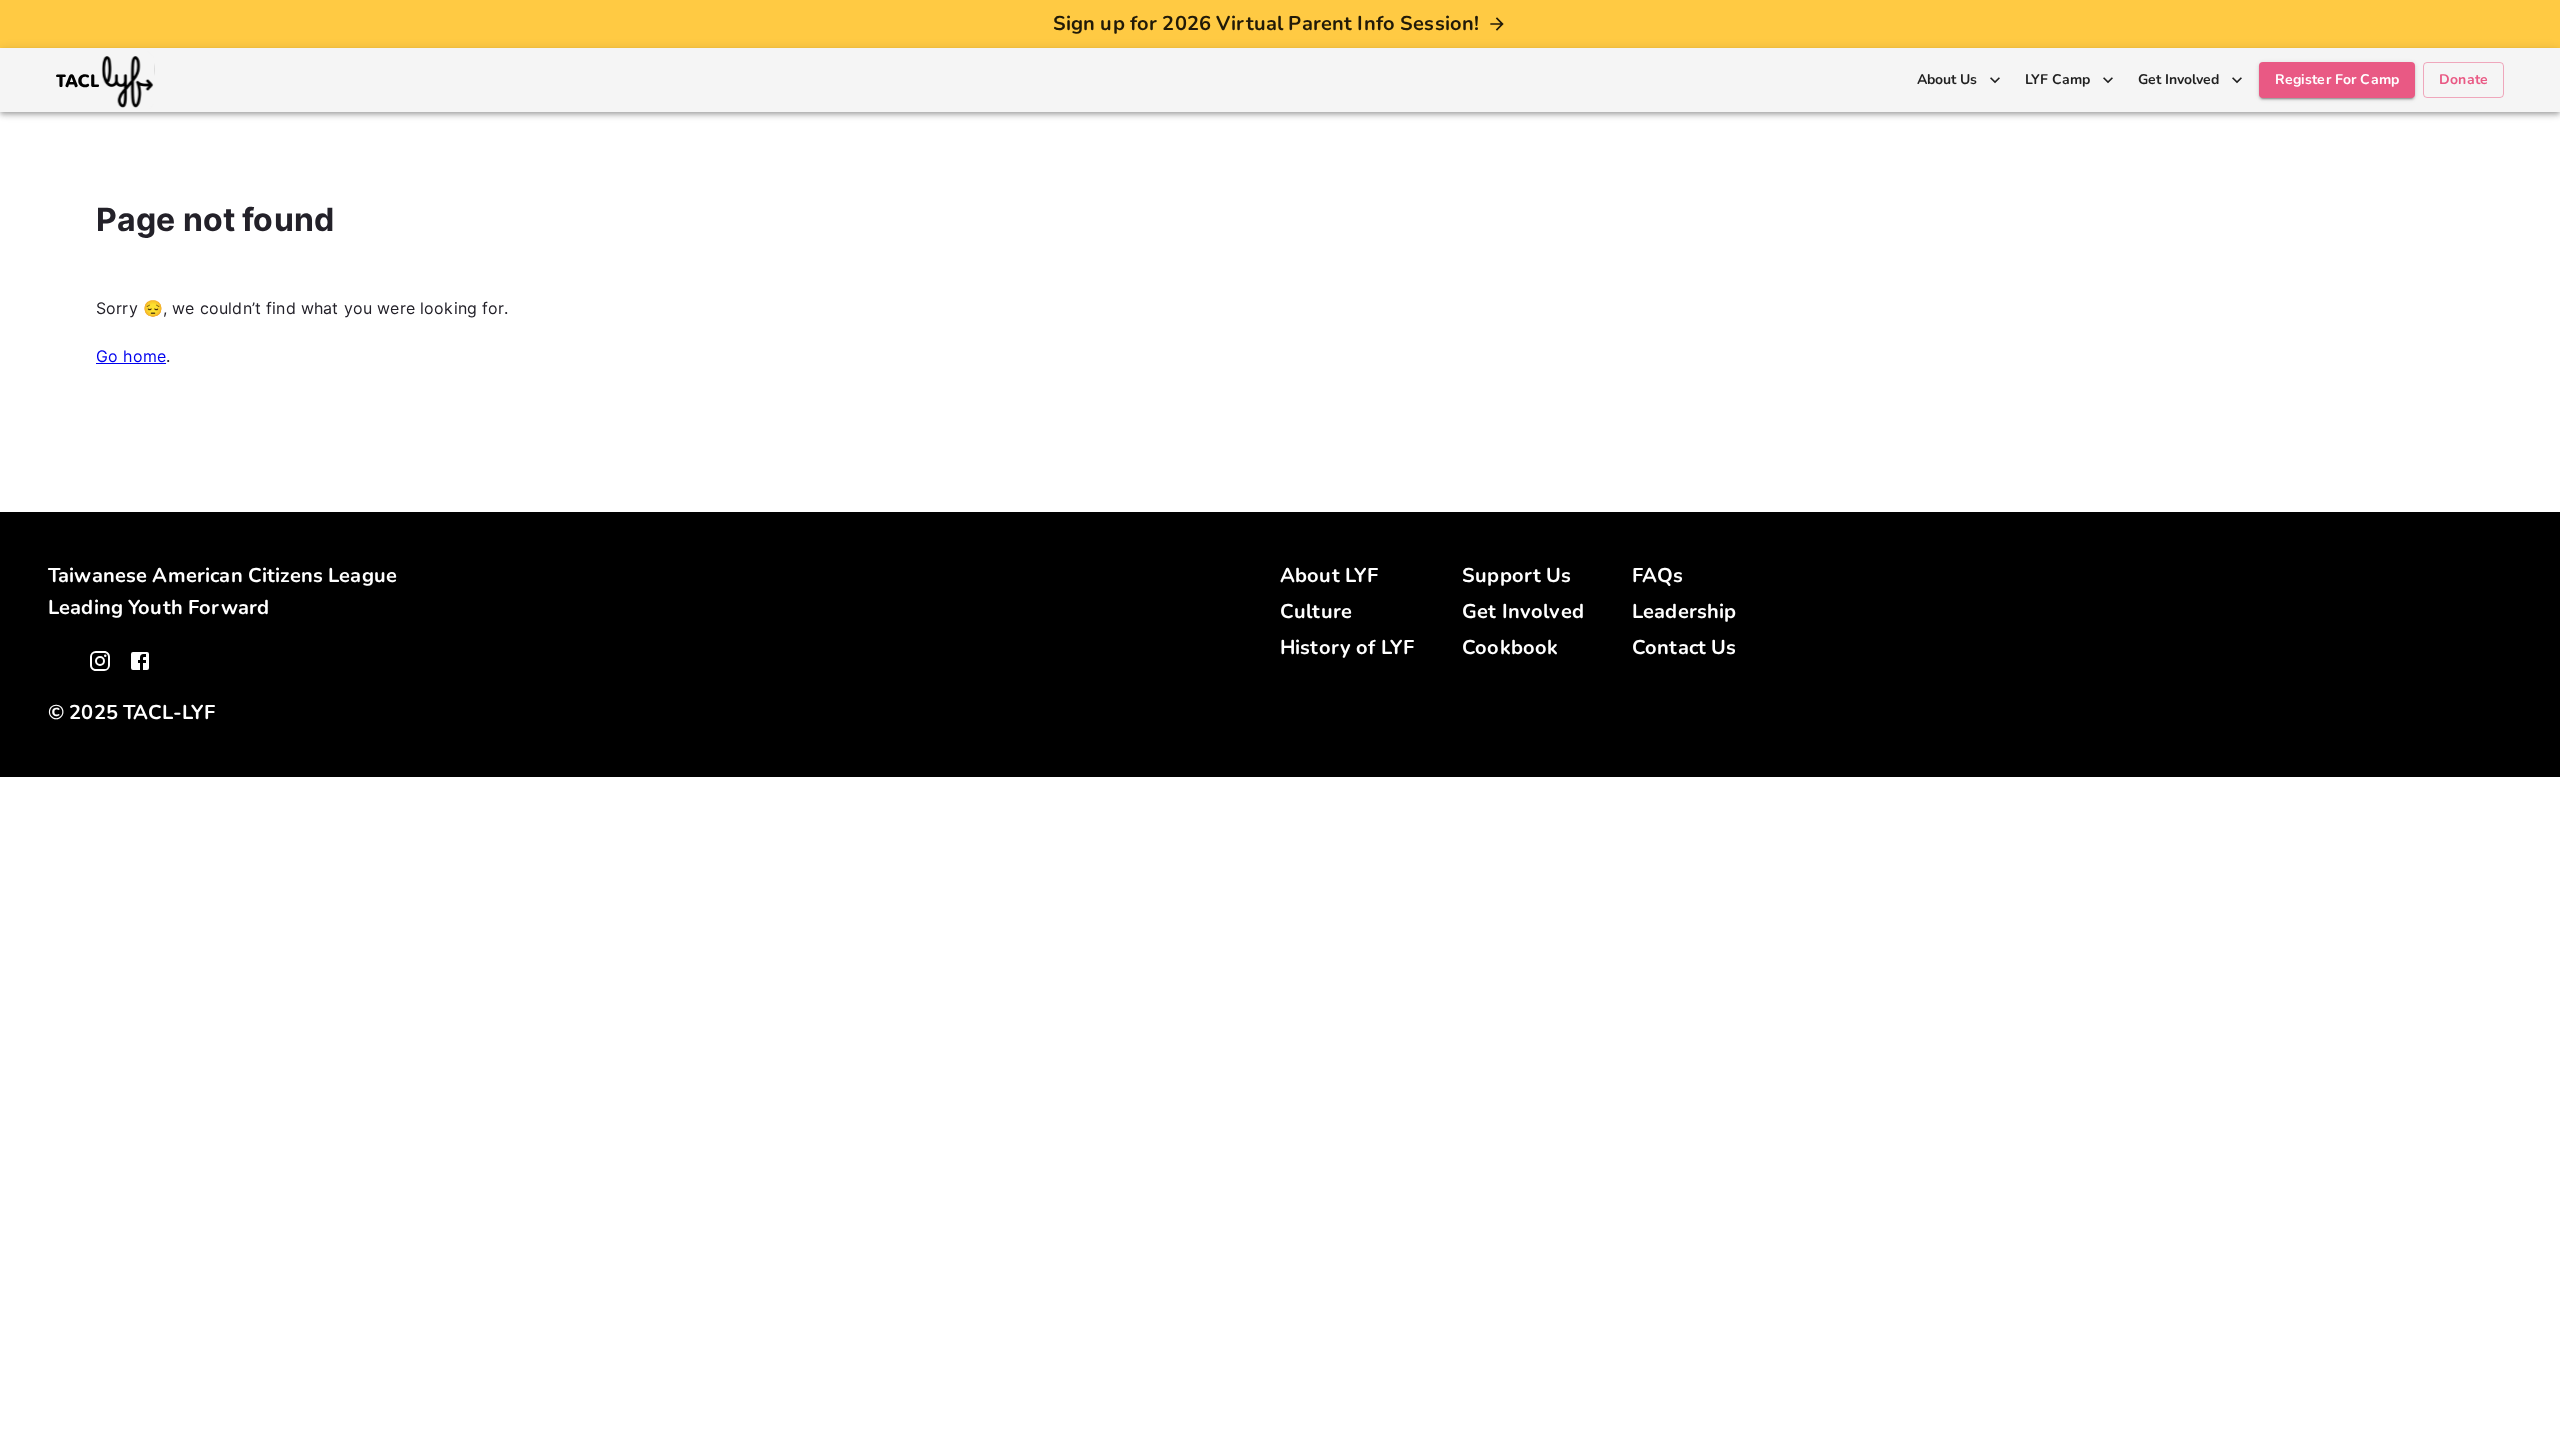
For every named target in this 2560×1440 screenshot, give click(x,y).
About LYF (1329, 575)
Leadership (1684, 611)
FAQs (1658, 575)
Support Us (1517, 575)
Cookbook (1510, 647)
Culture (1316, 611)
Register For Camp (2337, 79)
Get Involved (1523, 611)
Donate (2463, 79)
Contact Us (1684, 647)
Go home (131, 356)
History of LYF (1347, 647)
